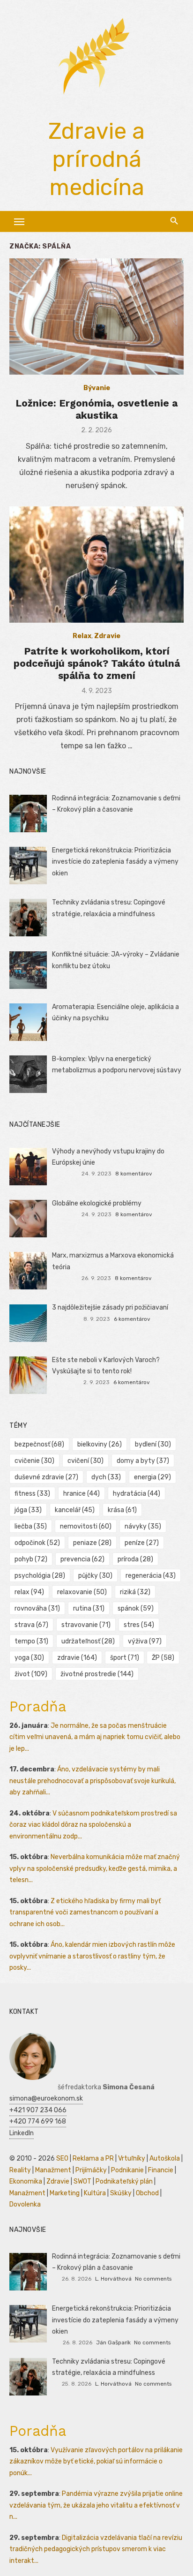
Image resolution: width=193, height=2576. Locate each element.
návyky (143, 1526)
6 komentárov (132, 1319)
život (31, 1674)
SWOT (82, 2181)
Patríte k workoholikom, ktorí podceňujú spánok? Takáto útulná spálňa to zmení (97, 663)
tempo (31, 1641)
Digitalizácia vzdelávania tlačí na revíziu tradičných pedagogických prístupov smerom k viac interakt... (96, 2549)
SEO (62, 2158)
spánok (136, 1608)
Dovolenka (25, 2204)
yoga (29, 1658)
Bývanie (97, 388)
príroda (135, 1559)
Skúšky (121, 2193)
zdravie (77, 1658)
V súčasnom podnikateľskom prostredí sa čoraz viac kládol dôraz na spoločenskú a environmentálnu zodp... (93, 1825)
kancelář (75, 1510)
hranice (82, 1494)
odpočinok (37, 1543)
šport (125, 1658)
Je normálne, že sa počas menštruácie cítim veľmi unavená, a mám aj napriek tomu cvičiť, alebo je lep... (95, 1737)
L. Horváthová (113, 2279)
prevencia (82, 1559)
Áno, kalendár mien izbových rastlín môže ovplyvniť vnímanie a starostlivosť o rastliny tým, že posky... (92, 1956)
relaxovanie (82, 1592)
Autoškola (165, 2158)
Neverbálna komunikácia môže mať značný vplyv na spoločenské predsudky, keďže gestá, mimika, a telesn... (95, 1868)
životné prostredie (97, 1674)
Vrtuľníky (132, 2158)
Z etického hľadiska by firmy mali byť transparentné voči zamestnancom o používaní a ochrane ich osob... (85, 1913)
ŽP (163, 1658)
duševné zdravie (46, 1477)
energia (152, 1477)
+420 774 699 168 (38, 2121)
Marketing (65, 2193)
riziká (135, 1592)
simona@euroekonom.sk (46, 2098)
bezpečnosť (39, 1444)
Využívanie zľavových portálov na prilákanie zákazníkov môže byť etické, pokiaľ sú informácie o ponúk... (96, 2462)
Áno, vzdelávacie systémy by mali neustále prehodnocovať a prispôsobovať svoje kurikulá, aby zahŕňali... (93, 1781)
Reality (20, 2170)
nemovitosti (86, 1526)
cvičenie (34, 1461)
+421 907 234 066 (38, 2110)
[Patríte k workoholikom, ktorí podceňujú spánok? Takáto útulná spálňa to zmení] (96, 565)
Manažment (53, 2170)
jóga (28, 1510)
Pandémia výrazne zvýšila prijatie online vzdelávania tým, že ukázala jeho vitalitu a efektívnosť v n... (96, 2505)
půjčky (95, 1576)
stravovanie (86, 1625)
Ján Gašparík (113, 2343)
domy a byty (143, 1461)
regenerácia (151, 1576)
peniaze (92, 1543)
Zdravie (107, 636)
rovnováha (37, 1608)
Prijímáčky (91, 2170)
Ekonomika (26, 2181)
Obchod (147, 2193)
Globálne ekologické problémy (97, 1203)
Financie (161, 2170)
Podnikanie (127, 2170)
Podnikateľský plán (124, 2181)
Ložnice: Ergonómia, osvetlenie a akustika (96, 409)
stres (139, 1625)
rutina (89, 1608)
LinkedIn (22, 2133)
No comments (153, 2279)
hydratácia (137, 1494)
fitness (32, 1494)
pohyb (31, 1559)
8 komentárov (134, 1174)
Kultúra (95, 2193)
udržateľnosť (88, 1641)
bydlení (153, 1444)
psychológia (40, 1576)
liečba (31, 1526)
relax (29, 1592)
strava (31, 1625)
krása (122, 1510)
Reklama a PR (93, 2158)
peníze (142, 1543)
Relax (82, 636)
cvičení (85, 1461)
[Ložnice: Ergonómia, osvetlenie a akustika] (96, 316)
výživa (145, 1641)
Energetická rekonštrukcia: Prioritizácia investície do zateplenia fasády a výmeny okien (115, 862)
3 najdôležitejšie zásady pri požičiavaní (110, 1307)
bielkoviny (100, 1444)
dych (106, 1477)
